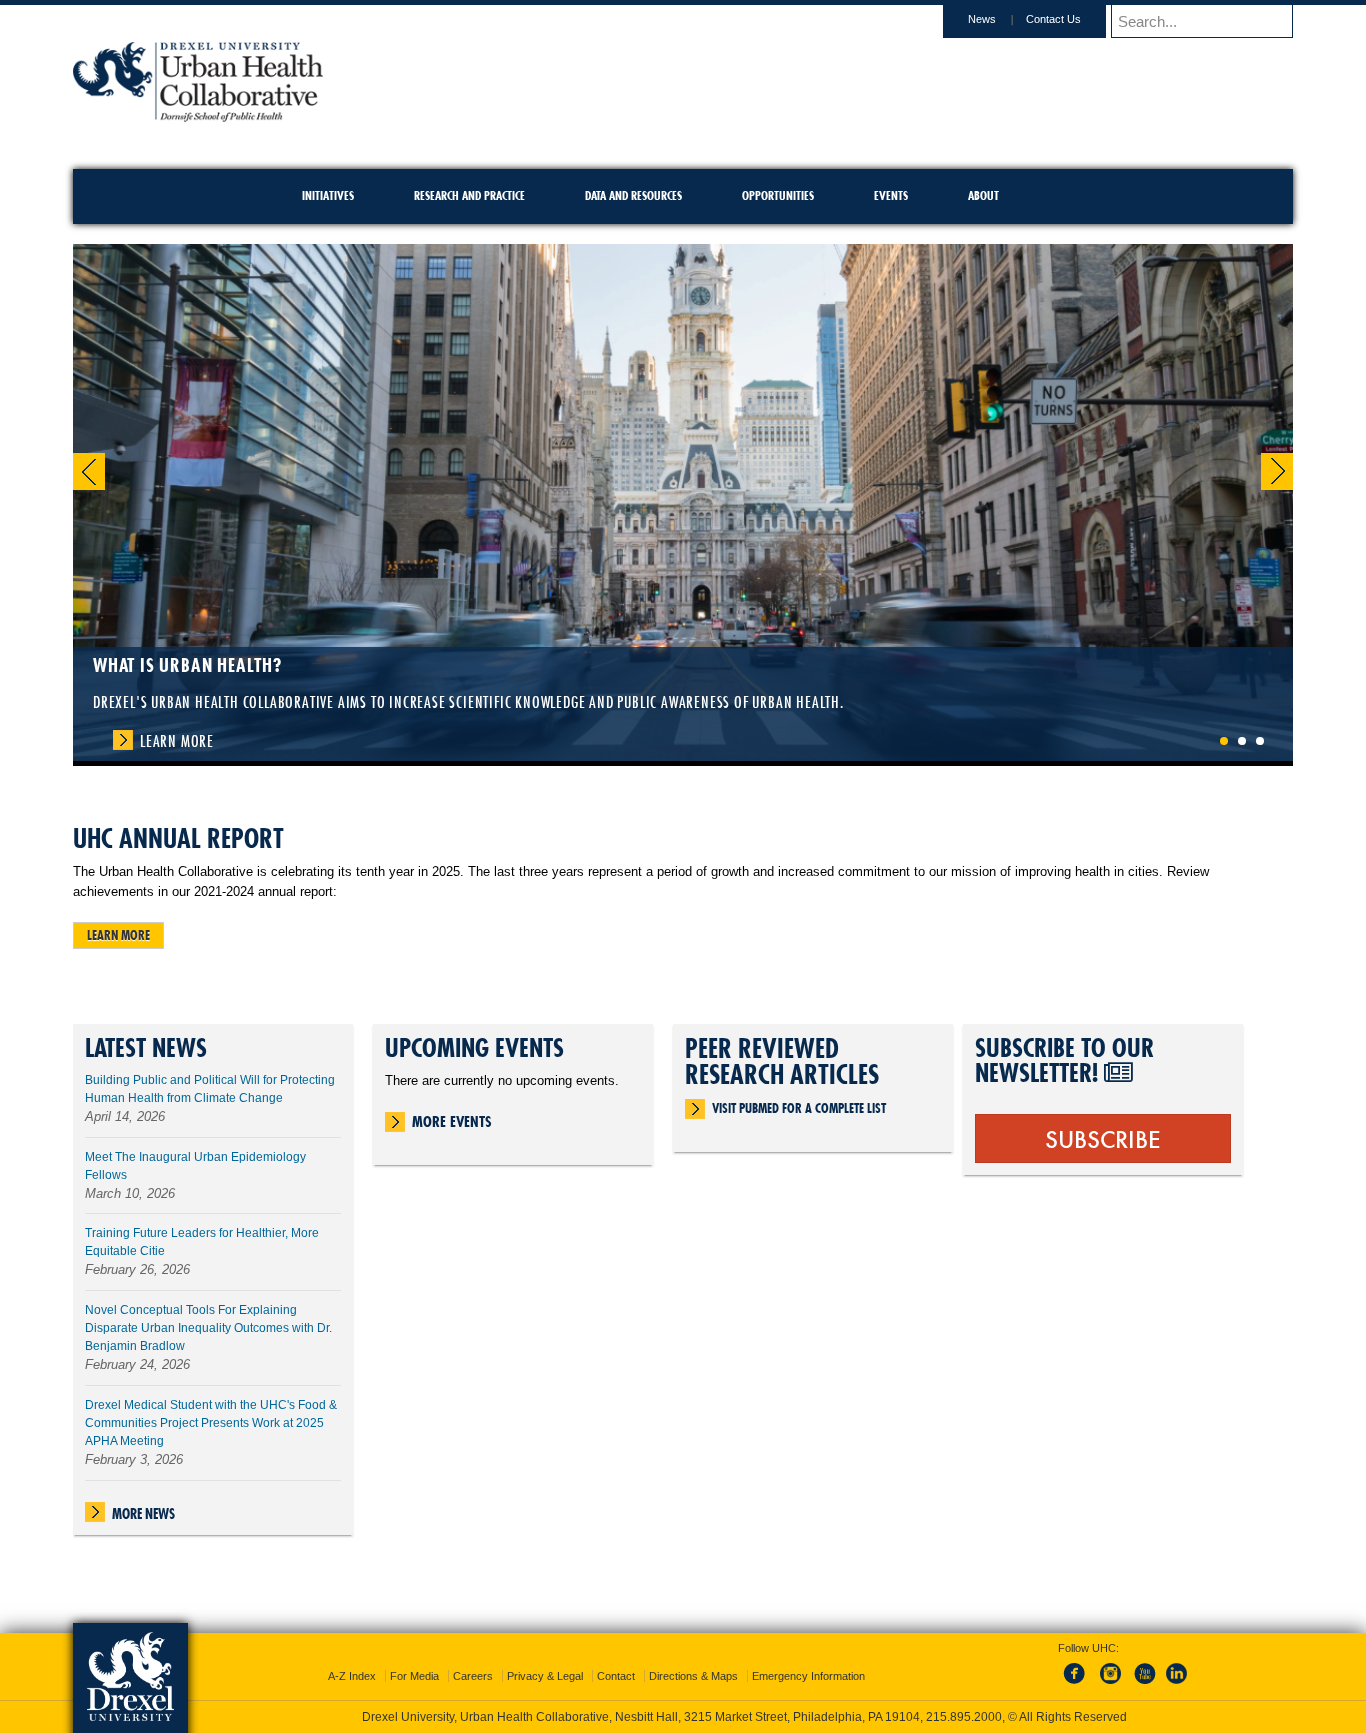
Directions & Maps (693, 1658)
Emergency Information (808, 1658)
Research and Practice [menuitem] (469, 195)
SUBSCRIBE (1103, 1138)
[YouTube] (1144, 1667)
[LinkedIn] (1177, 1667)
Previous (89, 471)
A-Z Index (352, 1658)
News (982, 19)
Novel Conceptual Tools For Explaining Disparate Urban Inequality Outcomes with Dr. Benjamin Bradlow (208, 1328)
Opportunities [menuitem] (778, 195)
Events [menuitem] (891, 195)
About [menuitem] (983, 195)
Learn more (118, 935)
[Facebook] (1078, 1667)
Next (1277, 471)
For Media (414, 1658)
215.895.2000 (702, 1717)
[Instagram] (1111, 1667)
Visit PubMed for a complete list (799, 1108)
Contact (616, 1658)
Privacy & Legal (545, 1658)
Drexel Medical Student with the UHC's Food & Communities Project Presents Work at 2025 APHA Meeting (211, 1423)
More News (143, 1514)
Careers (473, 1658)
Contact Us (1053, 19)
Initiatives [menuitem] (328, 195)
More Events (452, 1121)
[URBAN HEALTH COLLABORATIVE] (198, 115)
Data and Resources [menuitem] (633, 195)
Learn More (177, 741)
